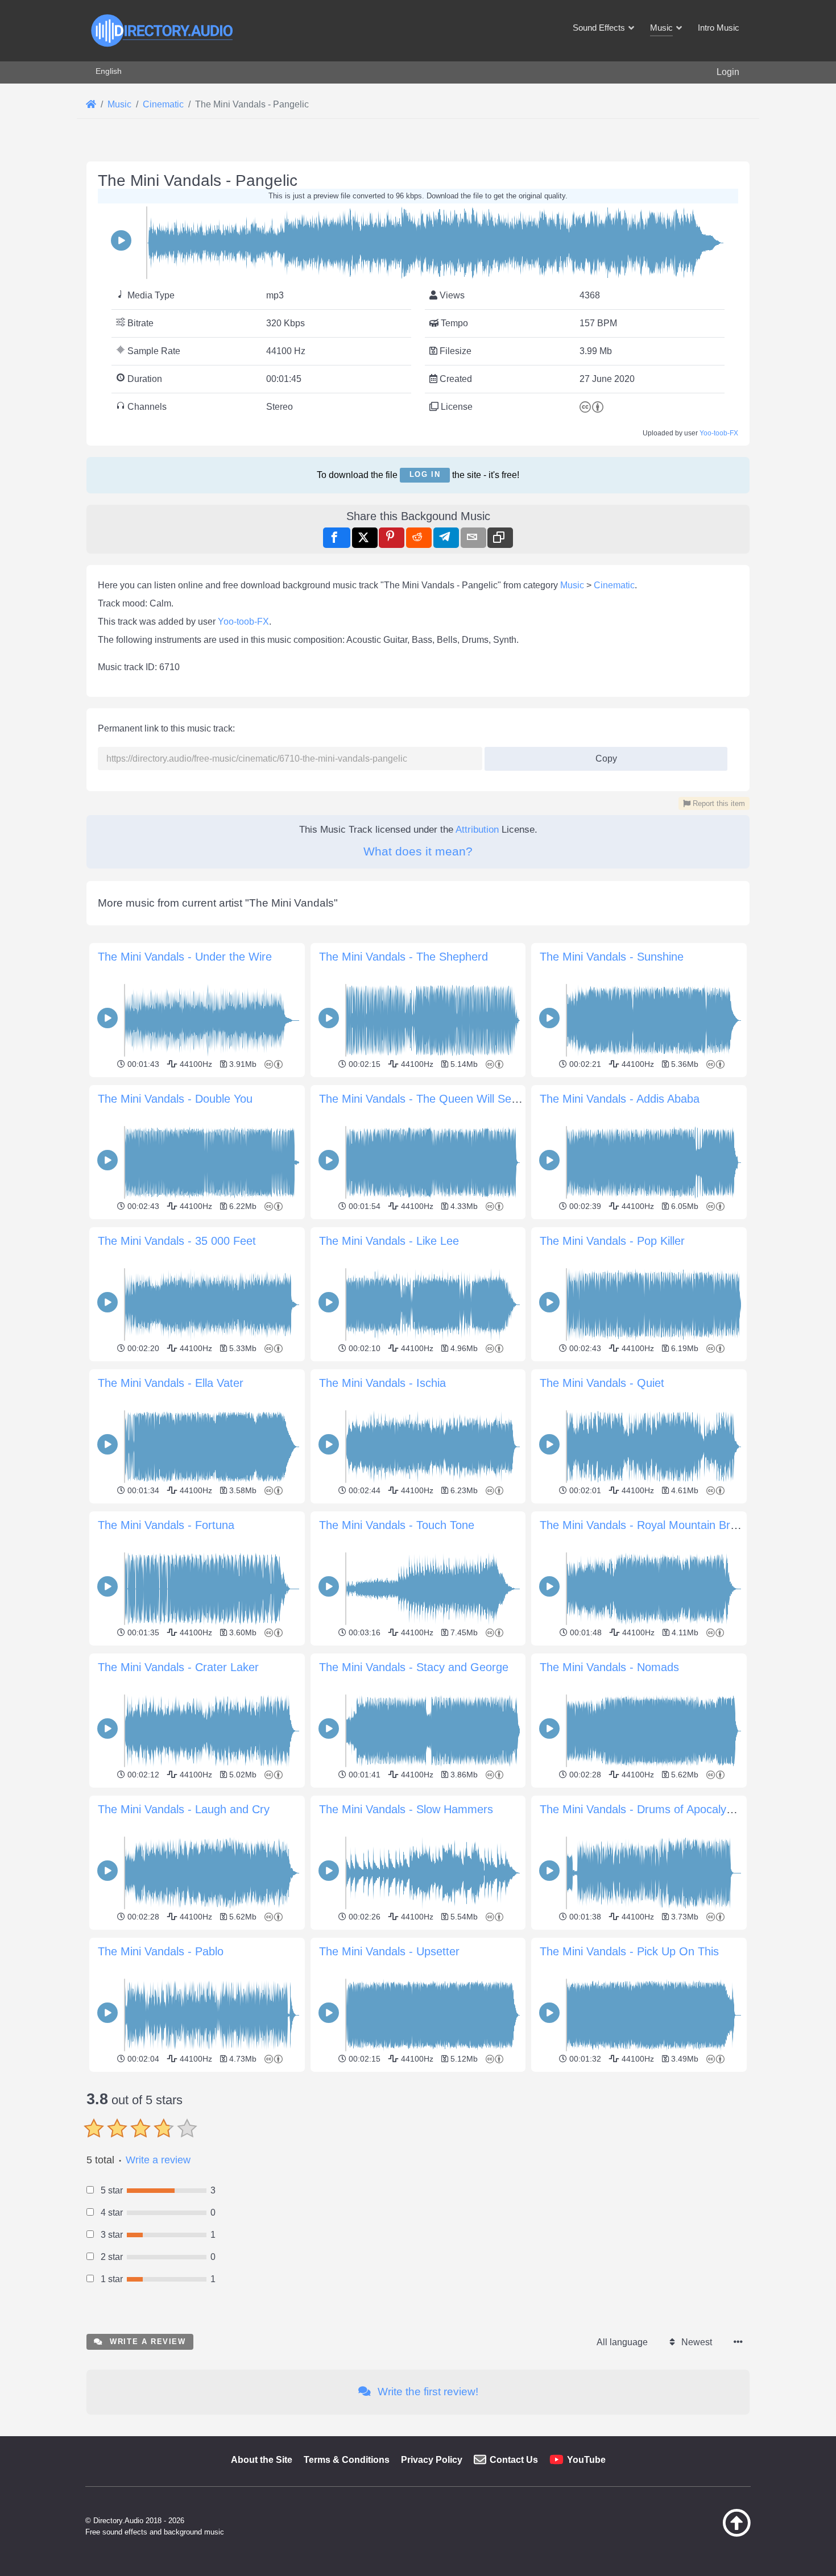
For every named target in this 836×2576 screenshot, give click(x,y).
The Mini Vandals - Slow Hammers (406, 1809)
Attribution (477, 830)
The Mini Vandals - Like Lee (389, 1241)
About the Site (262, 2460)
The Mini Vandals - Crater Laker (178, 1667)
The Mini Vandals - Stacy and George (414, 1667)
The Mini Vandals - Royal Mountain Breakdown (657, 1525)
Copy (602, 755)
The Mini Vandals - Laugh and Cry (184, 1809)
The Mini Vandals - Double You (175, 1099)
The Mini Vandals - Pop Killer (612, 1241)
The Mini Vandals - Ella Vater (171, 1383)
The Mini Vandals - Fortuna (166, 1525)
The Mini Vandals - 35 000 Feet (177, 1241)
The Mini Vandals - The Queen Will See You (429, 1099)
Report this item (718, 803)
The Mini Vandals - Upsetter (389, 1951)
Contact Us (514, 2460)
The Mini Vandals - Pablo (161, 1951)
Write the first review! (427, 2392)
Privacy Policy (432, 2460)
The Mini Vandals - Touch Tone (397, 1525)
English (109, 71)
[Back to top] (708, 2534)
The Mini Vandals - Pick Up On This (629, 1951)
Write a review (158, 2160)
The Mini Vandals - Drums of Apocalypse (642, 1809)
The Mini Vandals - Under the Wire (185, 957)
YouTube (586, 2460)
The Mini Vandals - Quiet (602, 1383)
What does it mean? (418, 851)
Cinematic (614, 585)
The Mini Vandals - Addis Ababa (620, 1099)
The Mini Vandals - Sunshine (612, 957)
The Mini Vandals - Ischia (382, 1383)
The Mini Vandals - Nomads (609, 1667)
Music (572, 585)
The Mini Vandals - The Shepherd (403, 957)
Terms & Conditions (347, 2460)
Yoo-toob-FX (719, 433)
